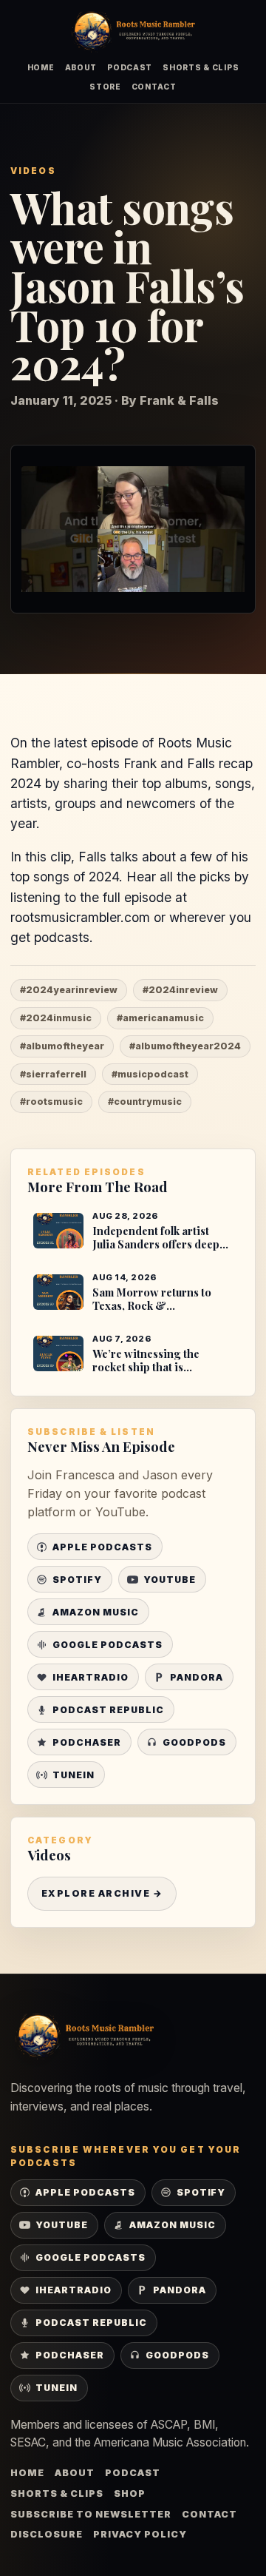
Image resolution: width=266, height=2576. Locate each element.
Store (105, 87)
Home (41, 67)
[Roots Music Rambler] (133, 31)
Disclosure (47, 2534)
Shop (130, 2493)
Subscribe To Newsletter (91, 2514)
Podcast (130, 67)
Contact (154, 87)
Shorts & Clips (201, 67)
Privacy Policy (140, 2534)
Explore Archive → (102, 1893)
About (81, 67)
